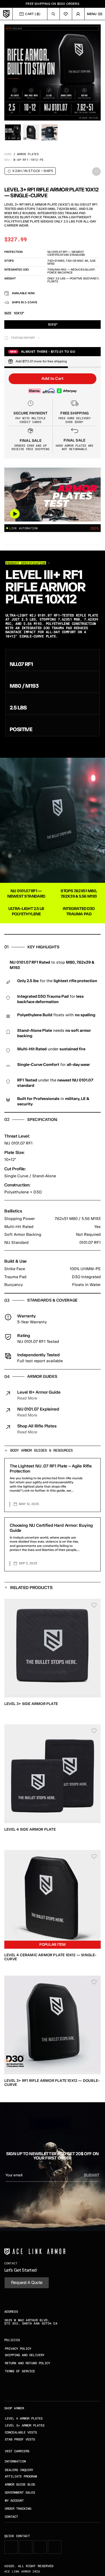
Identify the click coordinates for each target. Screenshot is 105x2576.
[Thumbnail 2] (31, 132)
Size (8, 313)
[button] (52, 379)
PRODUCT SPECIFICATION (26, 563)
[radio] (52, 325)
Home (8, 154)
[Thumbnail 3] (50, 132)
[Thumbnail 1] (13, 132)
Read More (27, 1398)
